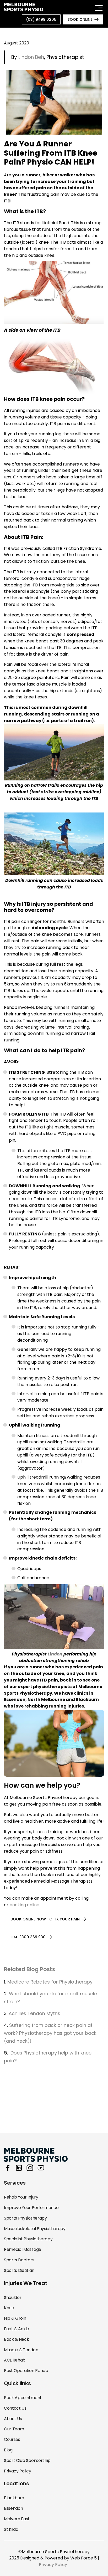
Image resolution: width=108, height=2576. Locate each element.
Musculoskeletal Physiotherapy (35, 2229)
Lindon (55, 1654)
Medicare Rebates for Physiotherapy (50, 1982)
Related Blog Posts (29, 1969)
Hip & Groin (15, 2318)
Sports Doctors (19, 2260)
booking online (24, 1905)
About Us (13, 2419)
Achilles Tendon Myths (35, 2013)
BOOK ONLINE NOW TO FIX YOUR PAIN (45, 1919)
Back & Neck (16, 2339)
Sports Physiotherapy (25, 2218)
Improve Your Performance (31, 2208)
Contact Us (15, 2408)
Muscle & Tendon (21, 2350)
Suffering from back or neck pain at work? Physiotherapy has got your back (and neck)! (50, 2033)
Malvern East (17, 2519)
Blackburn (14, 2498)
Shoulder (13, 2298)
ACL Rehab (15, 2360)
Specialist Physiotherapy (28, 2239)
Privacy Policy (18, 2471)
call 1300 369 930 (28, 1937)
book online (80, 19)
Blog (8, 2450)
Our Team (14, 2429)
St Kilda (11, 2529)
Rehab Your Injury (21, 2197)
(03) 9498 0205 (41, 19)
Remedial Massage (23, 2249)
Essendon (13, 2508)
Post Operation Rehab (26, 2371)
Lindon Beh (31, 57)
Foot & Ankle (17, 2329)
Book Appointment (23, 2398)
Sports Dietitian (19, 2270)
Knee (9, 2308)
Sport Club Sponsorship (27, 2460)
